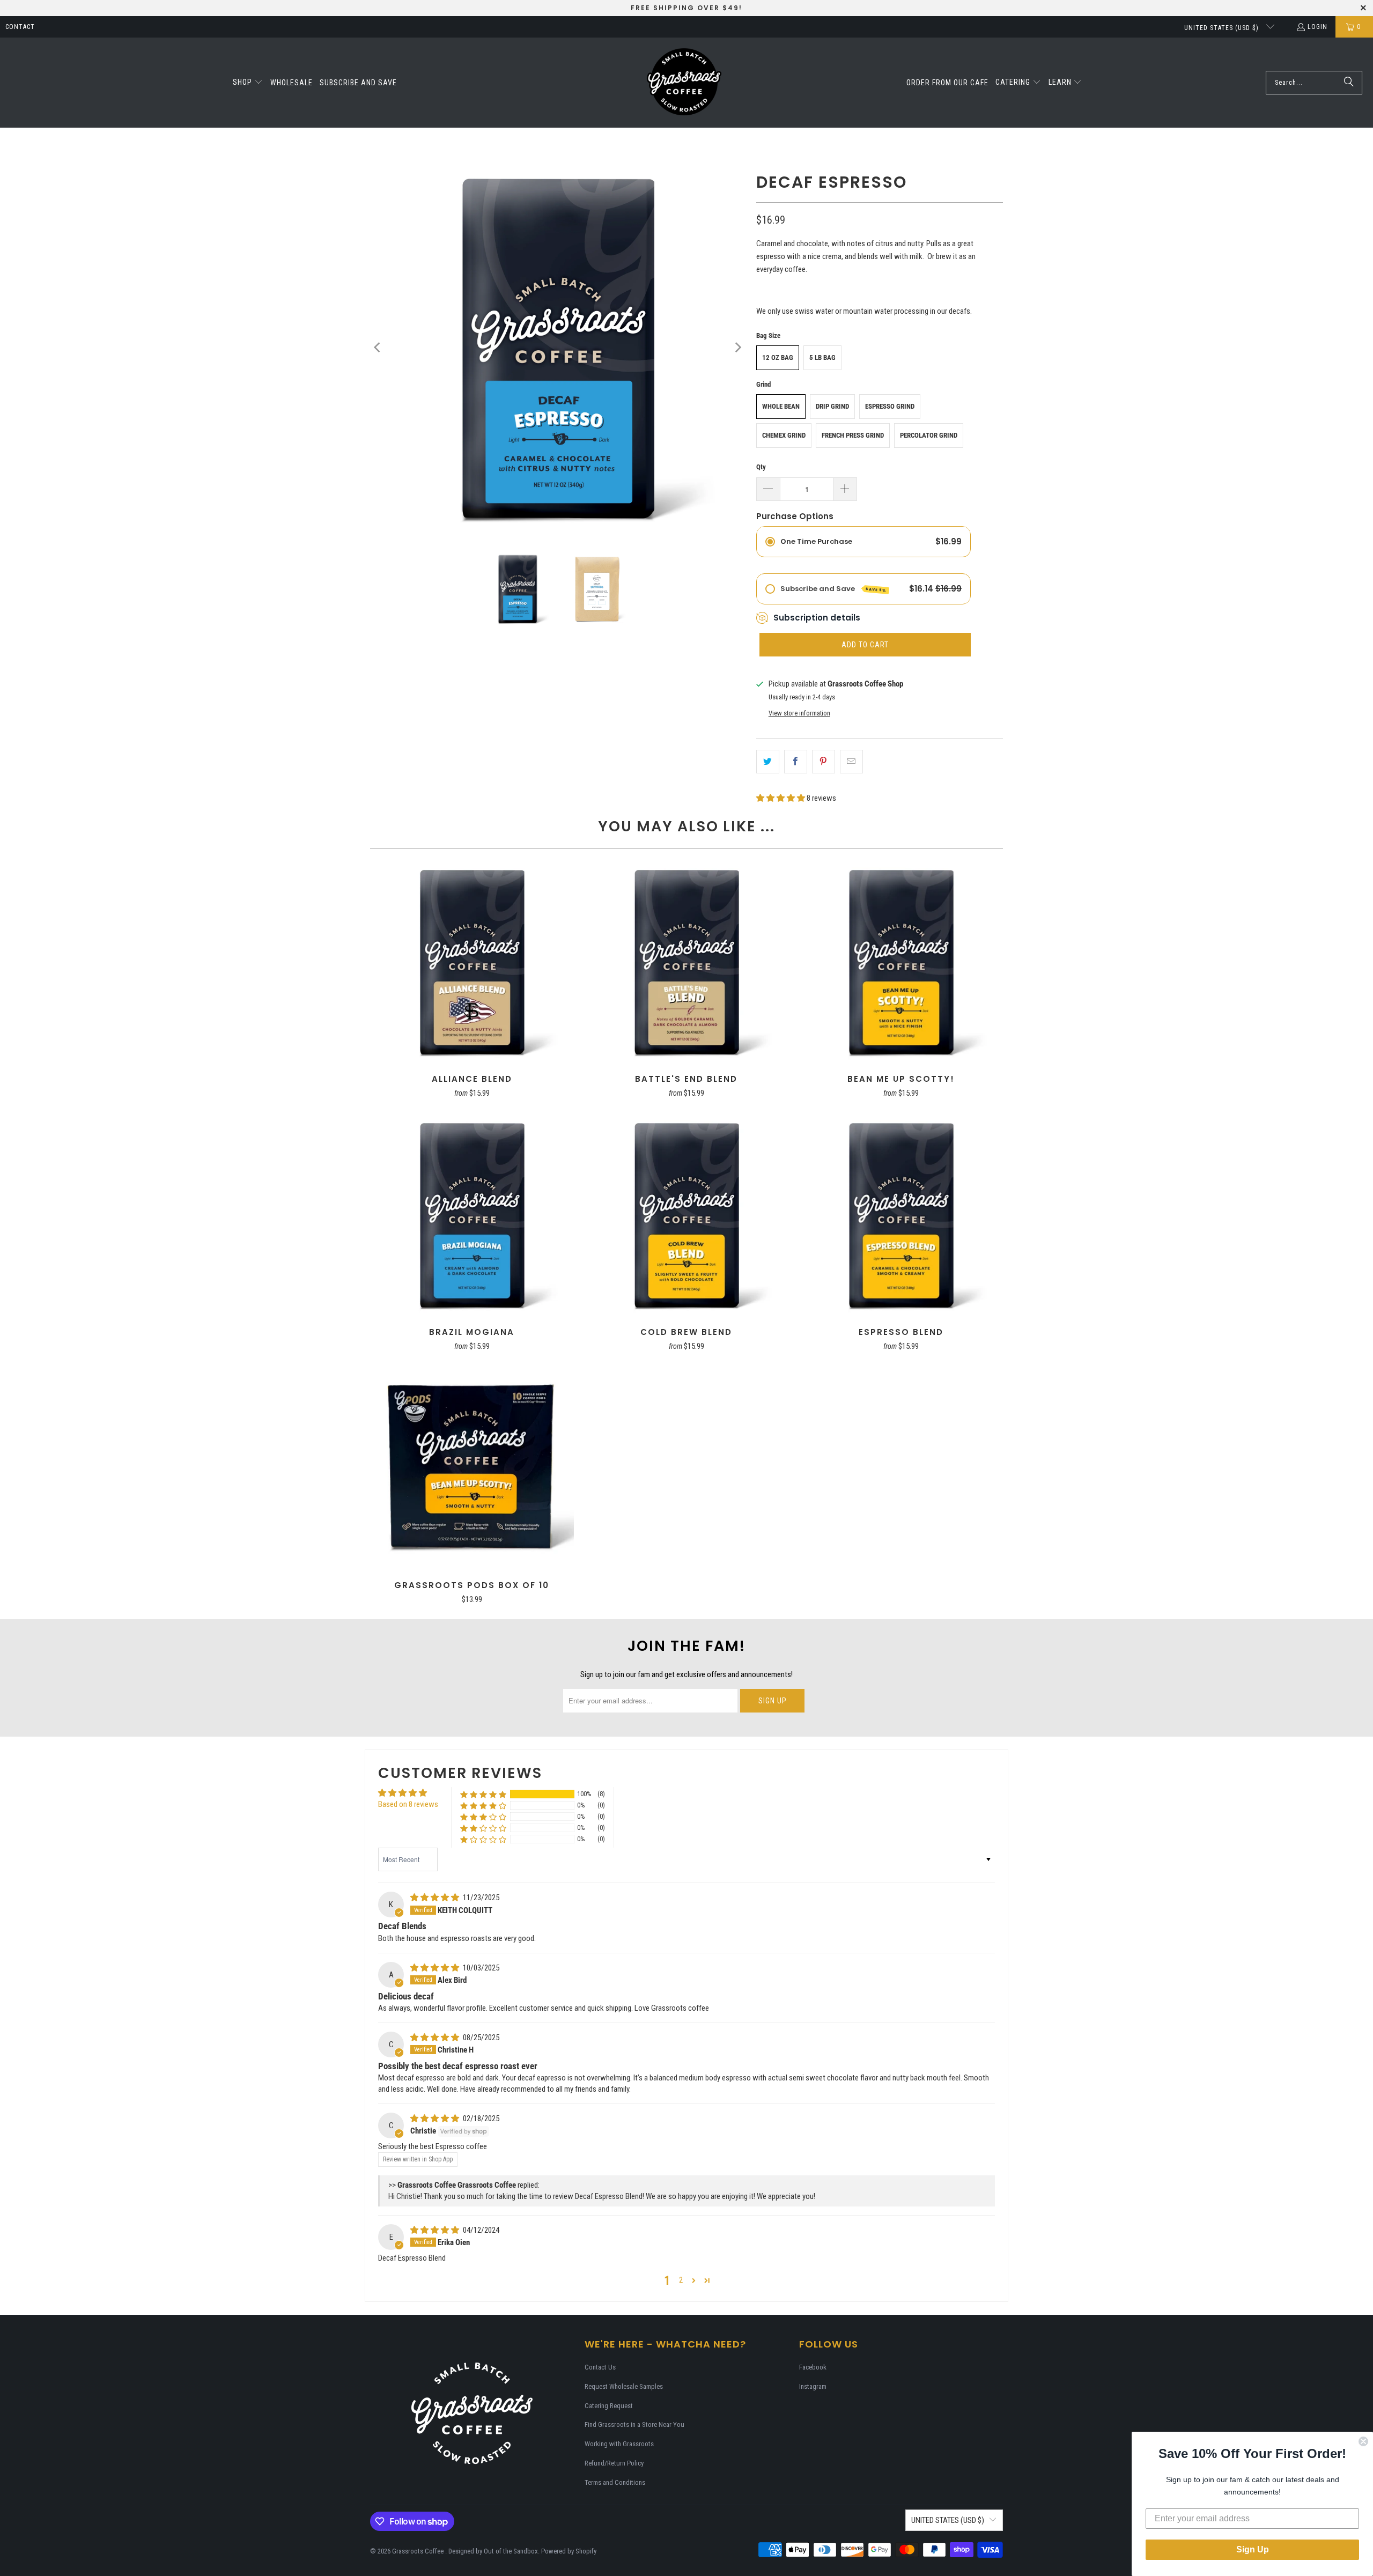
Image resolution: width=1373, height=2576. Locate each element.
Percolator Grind (929, 435)
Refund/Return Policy (614, 2463)
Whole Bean (781, 406)
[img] (435, 1898)
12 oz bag (778, 357)
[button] (248, 83)
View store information (799, 713)
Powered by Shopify (569, 2551)
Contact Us (600, 2367)
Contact (20, 27)
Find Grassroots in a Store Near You (634, 2424)
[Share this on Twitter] (768, 762)
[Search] (1349, 83)
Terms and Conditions (615, 2482)
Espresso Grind (890, 406)
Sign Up (1253, 2549)
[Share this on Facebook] (796, 762)
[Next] (737, 348)
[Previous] (378, 348)
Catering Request (609, 2406)
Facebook (813, 2367)
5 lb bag (822, 357)
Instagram (813, 2386)
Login (1317, 27)
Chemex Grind (784, 435)
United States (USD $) (1223, 28)
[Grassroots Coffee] (684, 83)
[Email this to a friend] (851, 762)
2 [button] (681, 2280)
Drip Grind (832, 406)
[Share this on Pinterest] (824, 762)
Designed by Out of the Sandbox (493, 2551)
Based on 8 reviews (408, 1804)
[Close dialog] (1363, 2441)
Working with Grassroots (619, 2444)
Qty (761, 467)
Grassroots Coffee (419, 2551)
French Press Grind (853, 435)
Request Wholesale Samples (624, 2386)
